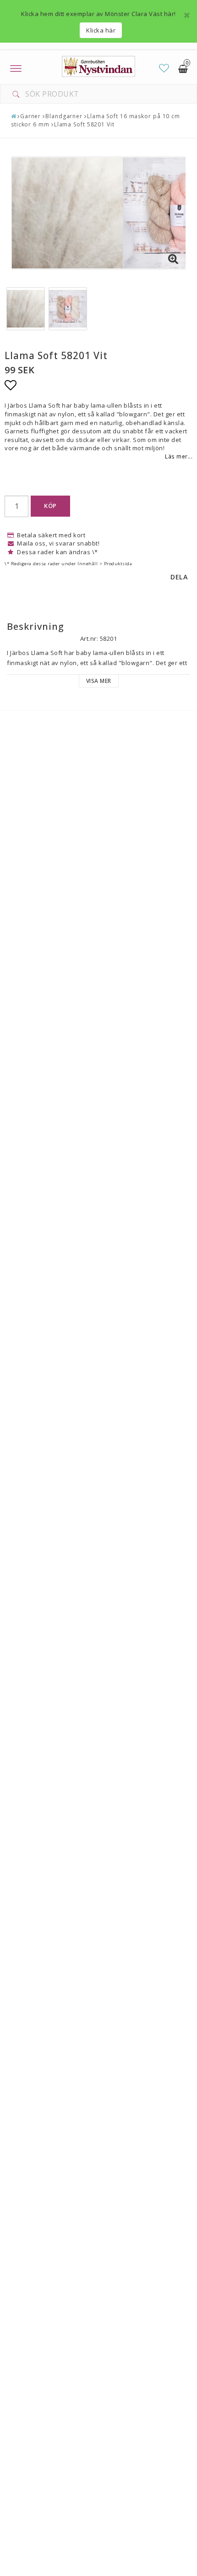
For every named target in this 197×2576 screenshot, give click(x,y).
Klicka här (101, 30)
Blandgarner (64, 116)
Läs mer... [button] (179, 456)
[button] (164, 68)
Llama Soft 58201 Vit (84, 124)
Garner (30, 116)
